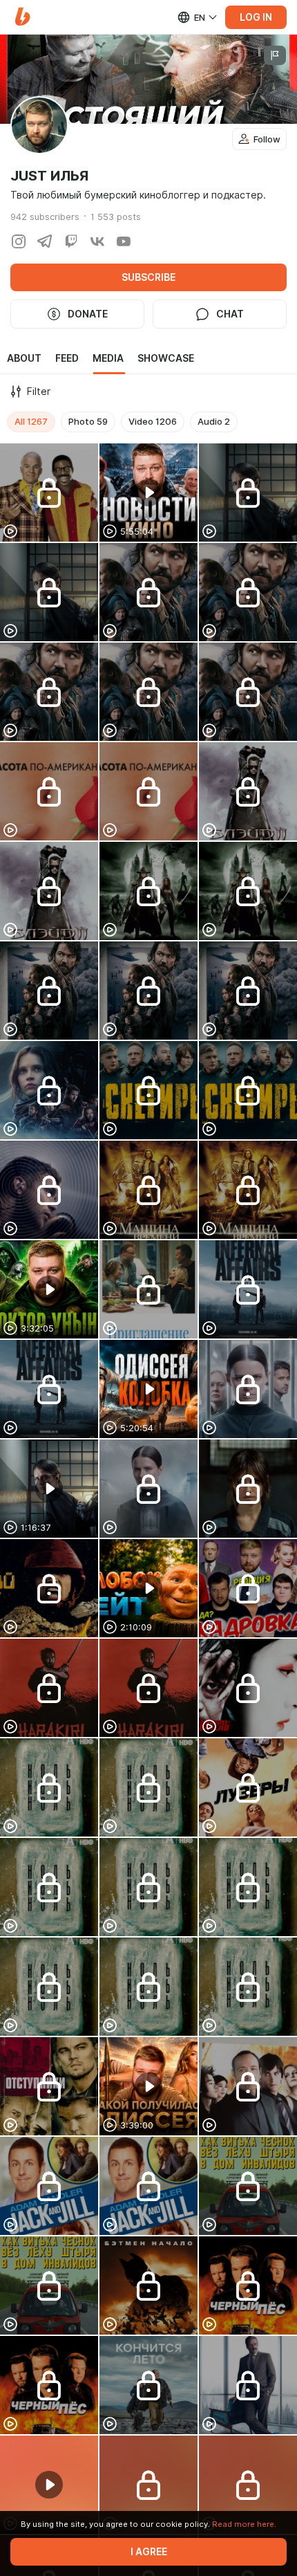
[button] (22, 17)
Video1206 (153, 421)
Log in (256, 17)
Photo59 (88, 421)
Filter (39, 392)
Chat (230, 314)
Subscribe (148, 277)
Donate (88, 314)
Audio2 (214, 421)
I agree (149, 2552)
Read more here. (244, 2524)
